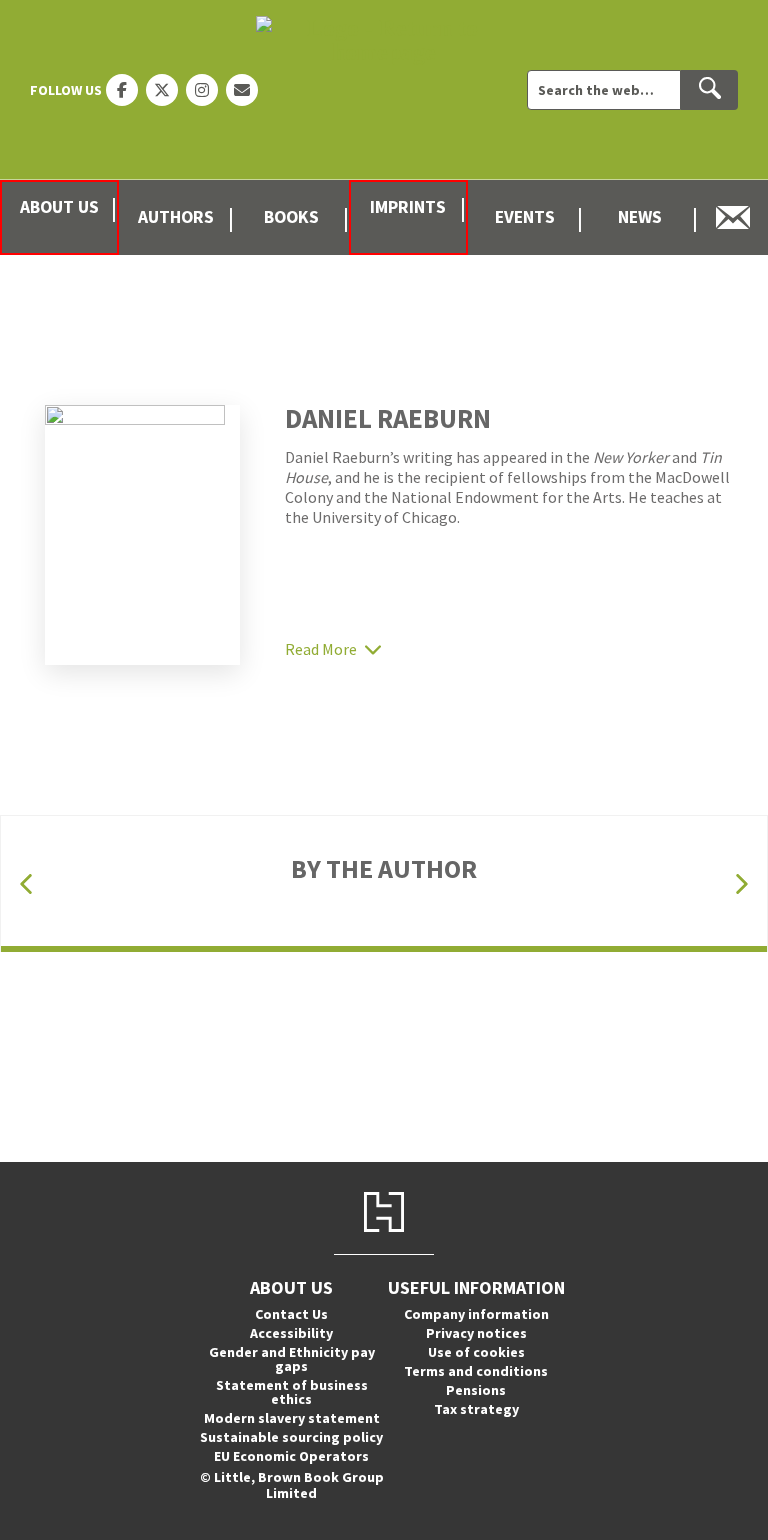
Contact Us (291, 1314)
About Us (59, 207)
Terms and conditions (476, 1371)
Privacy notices (476, 1333)
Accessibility (291, 1333)
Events (525, 217)
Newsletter (733, 217)
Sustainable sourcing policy (291, 1437)
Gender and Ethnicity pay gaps (292, 1359)
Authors (176, 217)
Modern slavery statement (292, 1418)
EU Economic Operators (291, 1456)
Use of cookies (476, 1352)
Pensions (476, 1390)
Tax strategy (476, 1409)
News (640, 217)
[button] (26, 884)
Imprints (408, 207)
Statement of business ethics (292, 1392)
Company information (476, 1314)
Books (291, 217)
